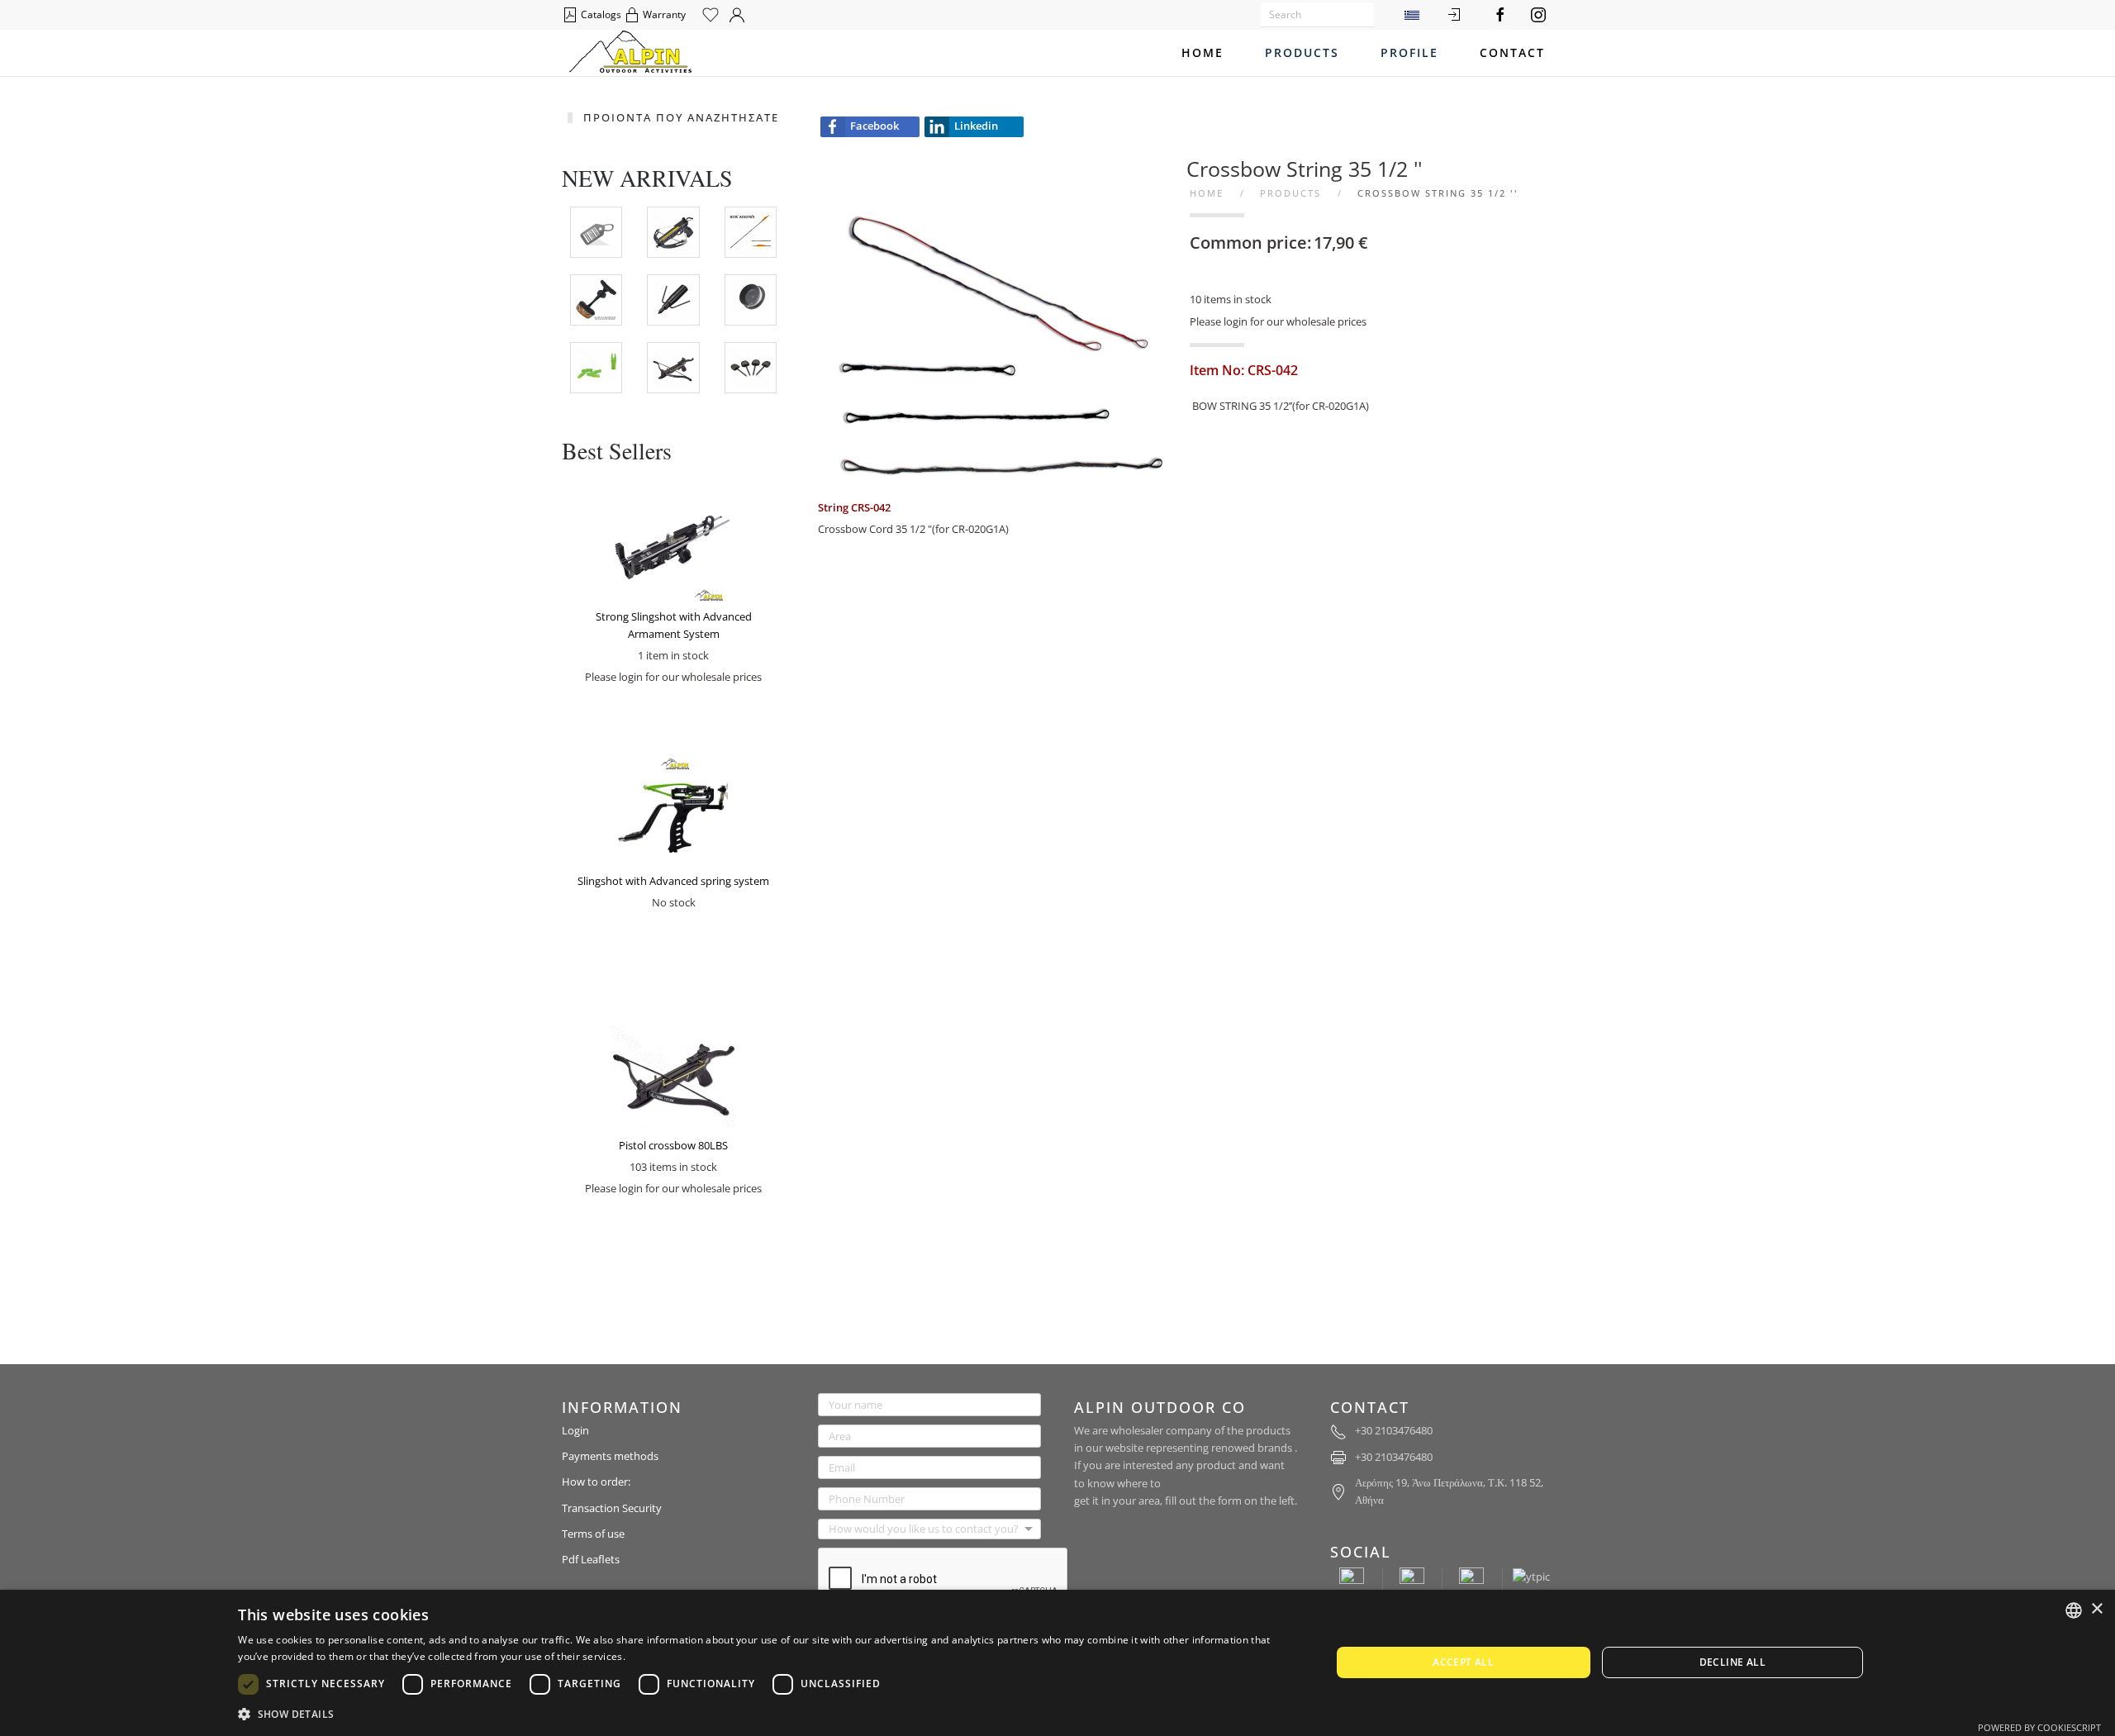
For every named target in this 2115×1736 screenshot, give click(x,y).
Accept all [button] (1463, 1662)
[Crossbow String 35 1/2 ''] (1000, 325)
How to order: (596, 1482)
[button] (768, 1714)
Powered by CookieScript (2039, 1727)
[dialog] (1057, 1663)
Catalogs (600, 14)
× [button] (2096, 1609)
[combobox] (2074, 1610)
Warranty (663, 14)
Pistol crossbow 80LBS (673, 1145)
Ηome (1202, 52)
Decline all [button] (1732, 1662)
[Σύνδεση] (1454, 15)
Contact (1512, 52)
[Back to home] (630, 53)
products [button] (1302, 52)
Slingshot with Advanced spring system (673, 881)
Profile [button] (1409, 52)
